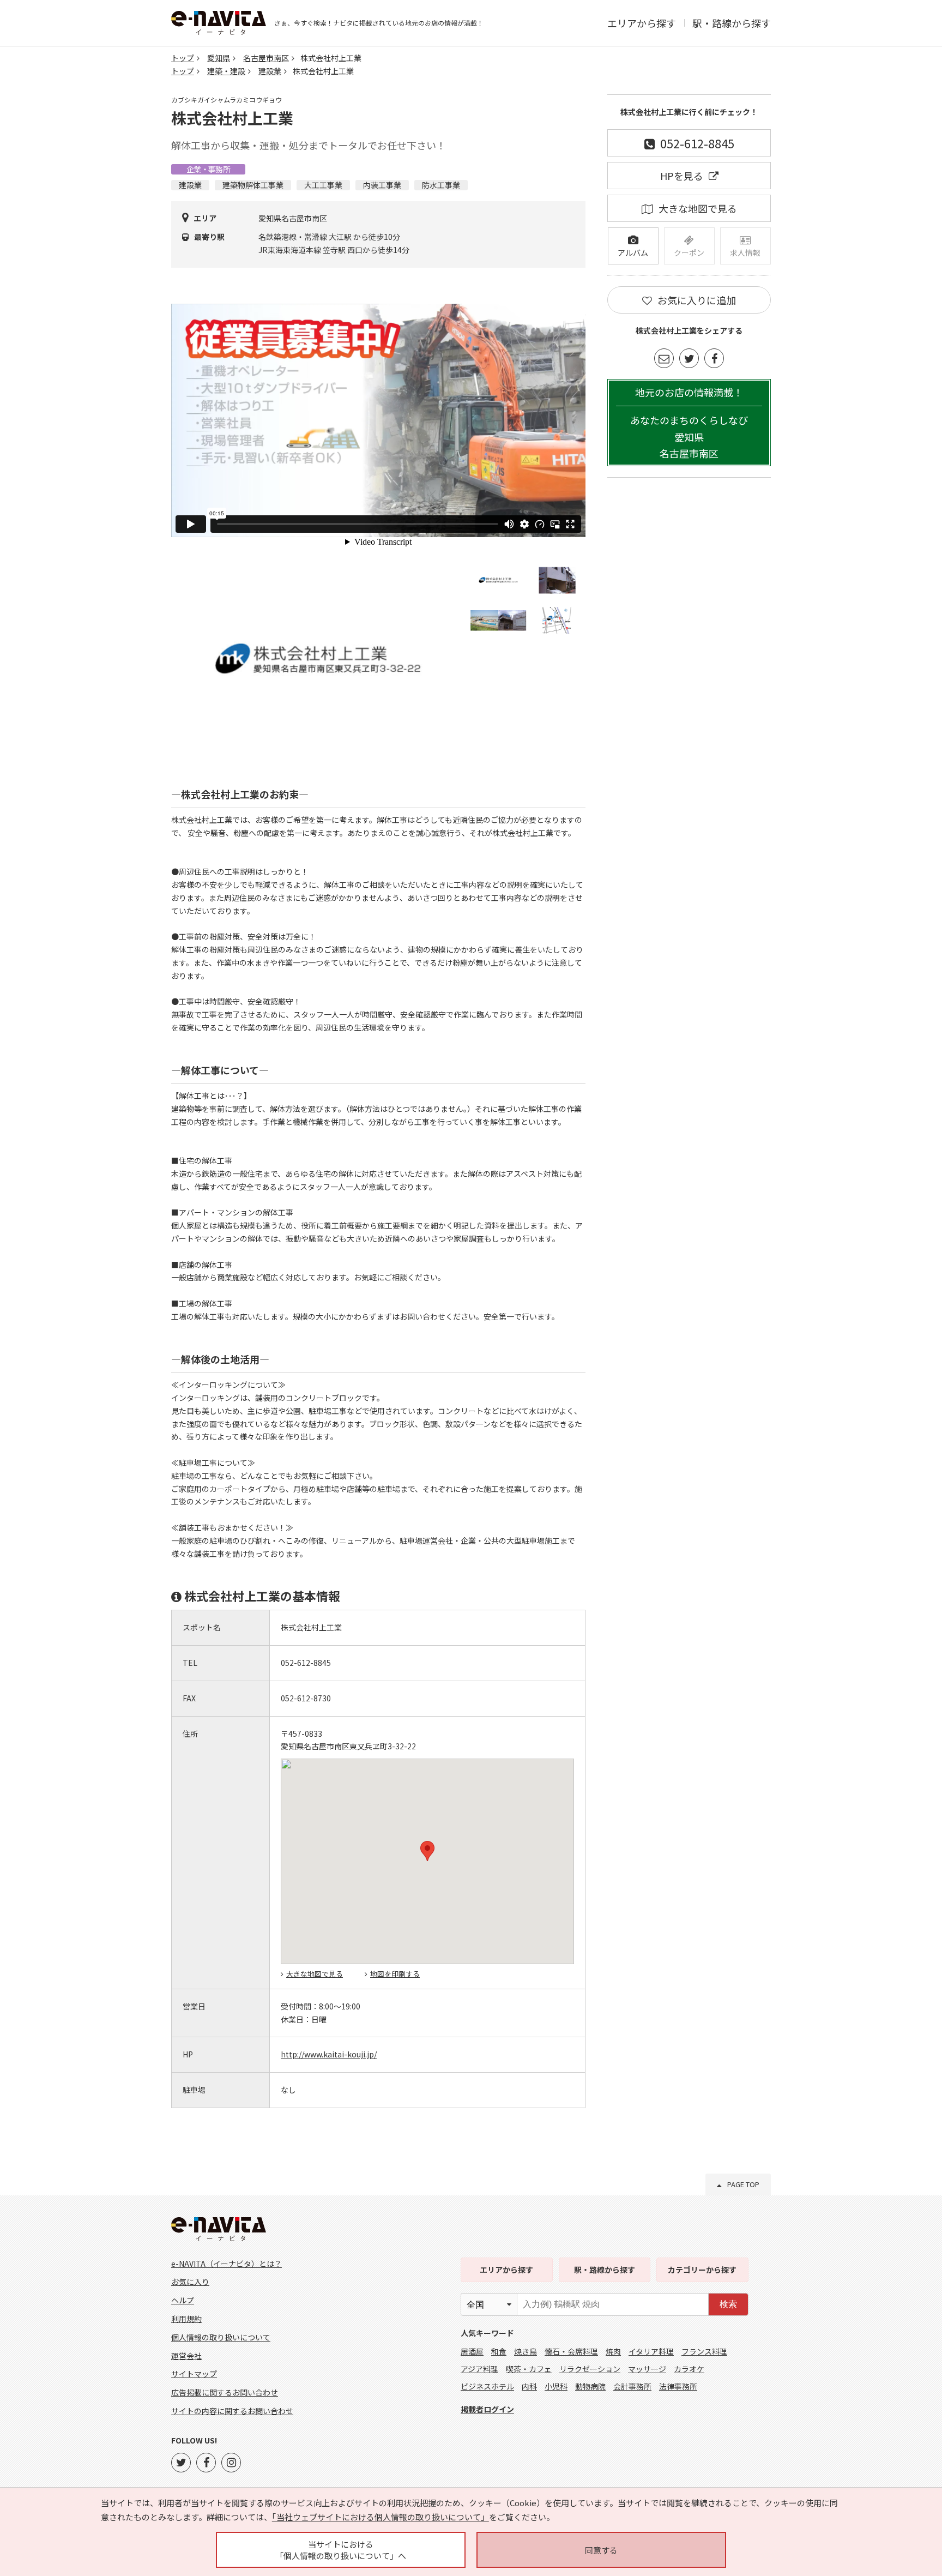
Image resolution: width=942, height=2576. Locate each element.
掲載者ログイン (487, 2409)
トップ (183, 58)
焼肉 (613, 2351)
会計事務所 (632, 2386)
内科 (529, 2386)
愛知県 (219, 58)
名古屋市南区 (266, 58)
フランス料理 (704, 2351)
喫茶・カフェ (529, 2369)
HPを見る (682, 176)
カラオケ (689, 2369)
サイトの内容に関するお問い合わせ (232, 2411)
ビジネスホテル (487, 2386)
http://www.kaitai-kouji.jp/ (329, 2054)
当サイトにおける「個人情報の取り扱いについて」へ (341, 2550)
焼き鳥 (526, 2351)
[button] (427, 1851)
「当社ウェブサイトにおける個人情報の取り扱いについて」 (381, 2517)
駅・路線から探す (732, 23)
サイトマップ (194, 2374)
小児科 (556, 2386)
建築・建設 (226, 71)
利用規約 (186, 2319)
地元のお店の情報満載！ (689, 423)
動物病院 (590, 2386)
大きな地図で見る (315, 1974)
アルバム (633, 252)
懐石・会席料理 (571, 2351)
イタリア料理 (651, 2351)
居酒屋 (472, 2351)
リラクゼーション (590, 2369)
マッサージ (647, 2369)
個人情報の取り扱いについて (221, 2337)
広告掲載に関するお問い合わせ (225, 2392)
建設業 (270, 71)
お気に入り (190, 2282)
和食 (499, 2351)
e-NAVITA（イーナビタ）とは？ (227, 2264)
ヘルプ (183, 2300)
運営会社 (186, 2356)
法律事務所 (678, 2386)
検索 (728, 2304)
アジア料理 (479, 2369)
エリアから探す (642, 23)
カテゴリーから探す (702, 2270)
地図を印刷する (395, 1974)
